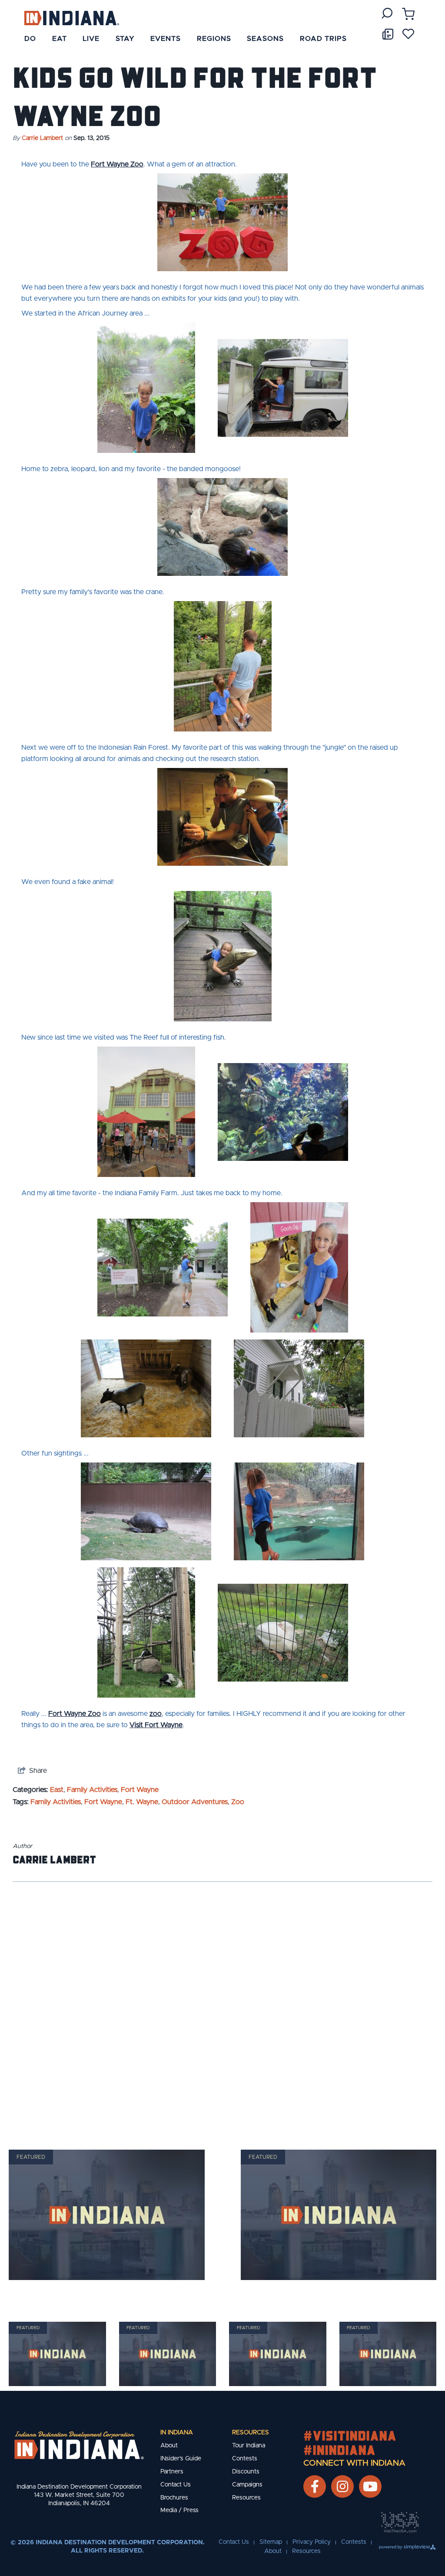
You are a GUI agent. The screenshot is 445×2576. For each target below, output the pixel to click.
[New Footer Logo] (79, 2445)
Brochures (174, 2498)
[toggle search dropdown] (387, 13)
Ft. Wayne (142, 1802)
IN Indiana (177, 2433)
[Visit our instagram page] (342, 2486)
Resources (251, 2433)
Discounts (246, 2472)
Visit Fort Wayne (156, 1725)
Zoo (238, 1802)
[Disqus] (222, 2004)
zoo (156, 1714)
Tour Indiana (249, 2446)
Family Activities (92, 1790)
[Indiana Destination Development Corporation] (71, 18)
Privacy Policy (312, 2542)
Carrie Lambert (42, 138)
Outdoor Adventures (195, 1802)
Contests (245, 2459)
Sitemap (271, 2542)
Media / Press (179, 2510)
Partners (172, 2472)
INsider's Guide (181, 2459)
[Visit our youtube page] (370, 2486)
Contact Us (176, 2485)
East (57, 1790)
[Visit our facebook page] (315, 2486)
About (169, 2446)
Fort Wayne (140, 1790)
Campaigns (247, 2485)
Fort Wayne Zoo (117, 164)
